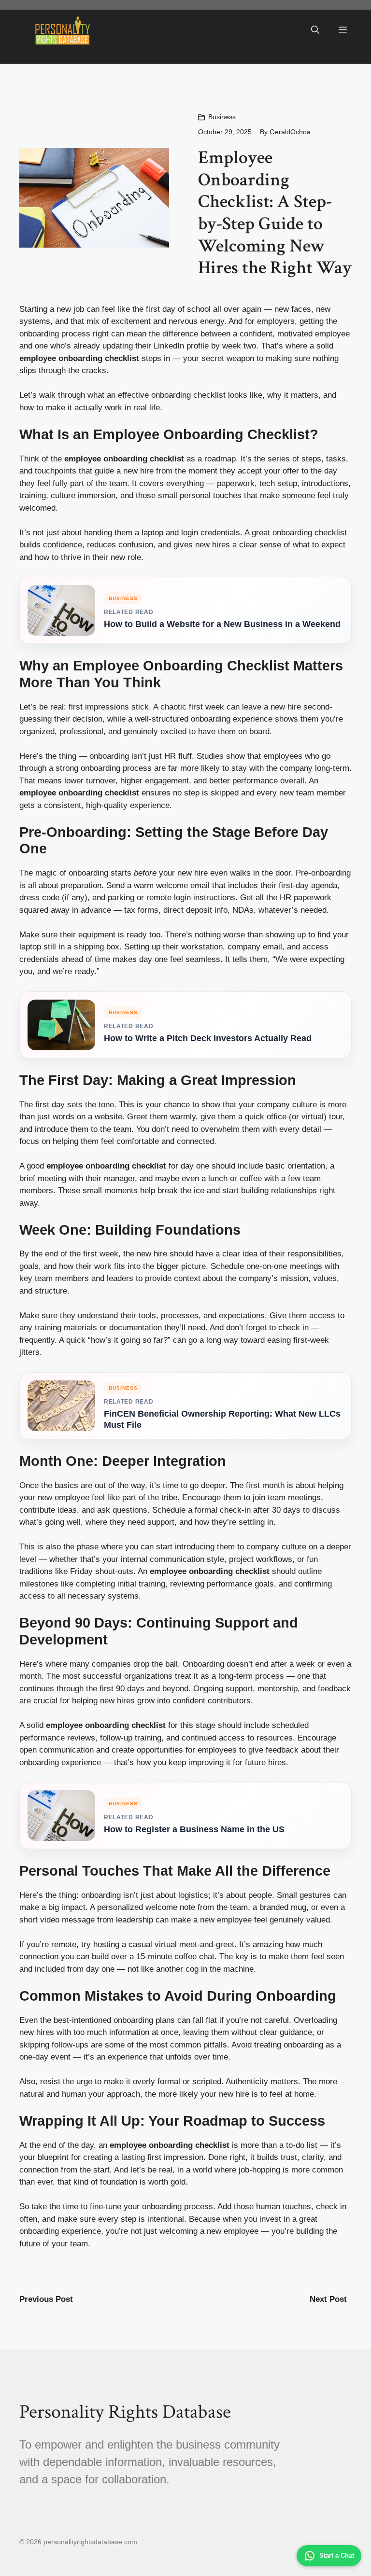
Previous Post (46, 2299)
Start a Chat (337, 2555)
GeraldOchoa (290, 132)
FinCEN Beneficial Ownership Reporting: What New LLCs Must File (222, 1419)
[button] (315, 30)
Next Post (328, 2299)
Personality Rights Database (125, 2412)
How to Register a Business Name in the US (194, 1829)
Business (222, 117)
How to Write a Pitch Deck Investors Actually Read (208, 1038)
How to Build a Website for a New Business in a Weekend (222, 624)
